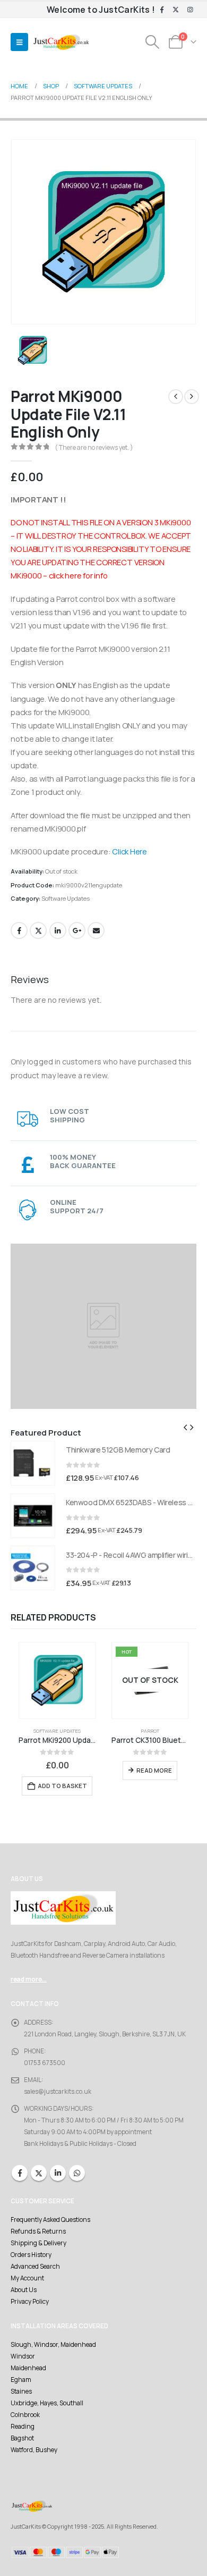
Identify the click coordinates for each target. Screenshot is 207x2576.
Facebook (19, 930)
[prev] (176, 397)
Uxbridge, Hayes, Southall (47, 2403)
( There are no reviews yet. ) (94, 447)
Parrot (150, 1731)
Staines (21, 2392)
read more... (29, 1979)
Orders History (31, 2255)
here (73, 575)
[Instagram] (190, 10)
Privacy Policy (30, 2302)
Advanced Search (35, 2267)
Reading (23, 2427)
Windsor (23, 2356)
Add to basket (62, 1786)
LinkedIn (58, 930)
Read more (154, 1770)
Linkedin (58, 2173)
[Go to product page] (33, 1463)
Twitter (38, 930)
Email (96, 930)
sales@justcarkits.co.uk (58, 2092)
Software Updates (66, 898)
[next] (192, 397)
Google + (77, 930)
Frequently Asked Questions (50, 2220)
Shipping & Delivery (38, 2243)
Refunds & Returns (38, 2231)
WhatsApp (77, 2173)
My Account (27, 2278)
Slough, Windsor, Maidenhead (53, 2345)
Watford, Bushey (34, 2450)
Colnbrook (25, 2415)
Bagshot (22, 2438)
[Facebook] (162, 10)
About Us (24, 2290)
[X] (176, 10)
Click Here (130, 851)
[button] (19, 42)
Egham (21, 2380)
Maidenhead (28, 2368)
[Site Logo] (61, 42)
